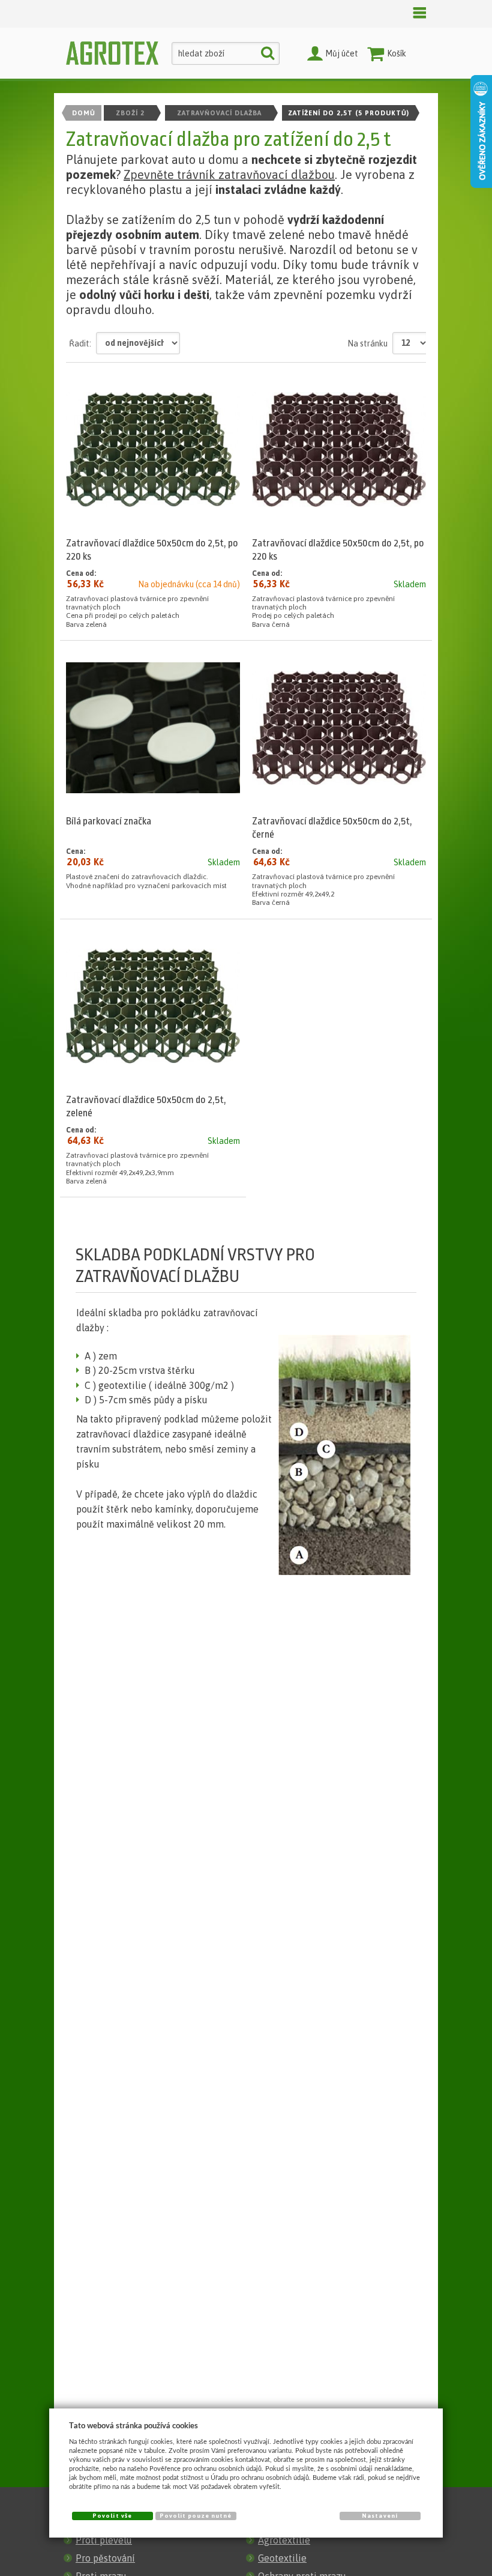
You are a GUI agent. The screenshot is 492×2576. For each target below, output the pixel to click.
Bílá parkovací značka (109, 821)
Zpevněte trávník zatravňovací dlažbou (229, 174)
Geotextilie (282, 2558)
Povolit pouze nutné (196, 2516)
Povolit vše (112, 2516)
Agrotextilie (284, 2540)
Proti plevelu (104, 2540)
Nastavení (379, 2516)
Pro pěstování (105, 2558)
